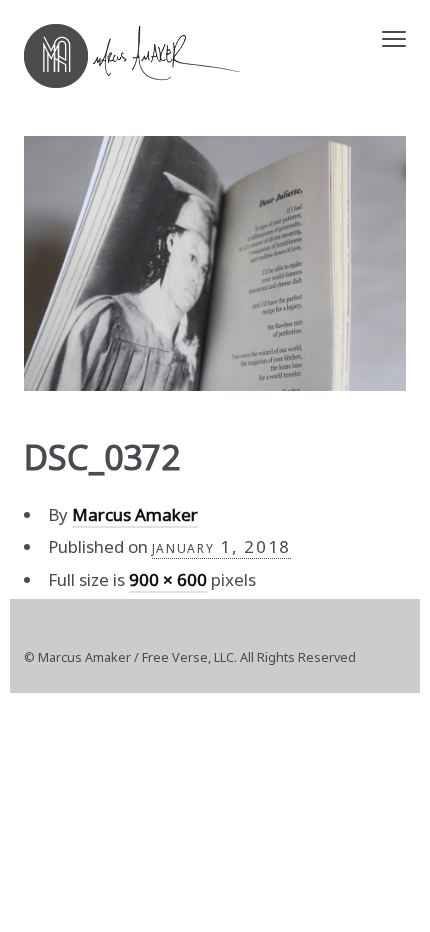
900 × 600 (168, 579)
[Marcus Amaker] (132, 56)
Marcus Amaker (135, 514)
